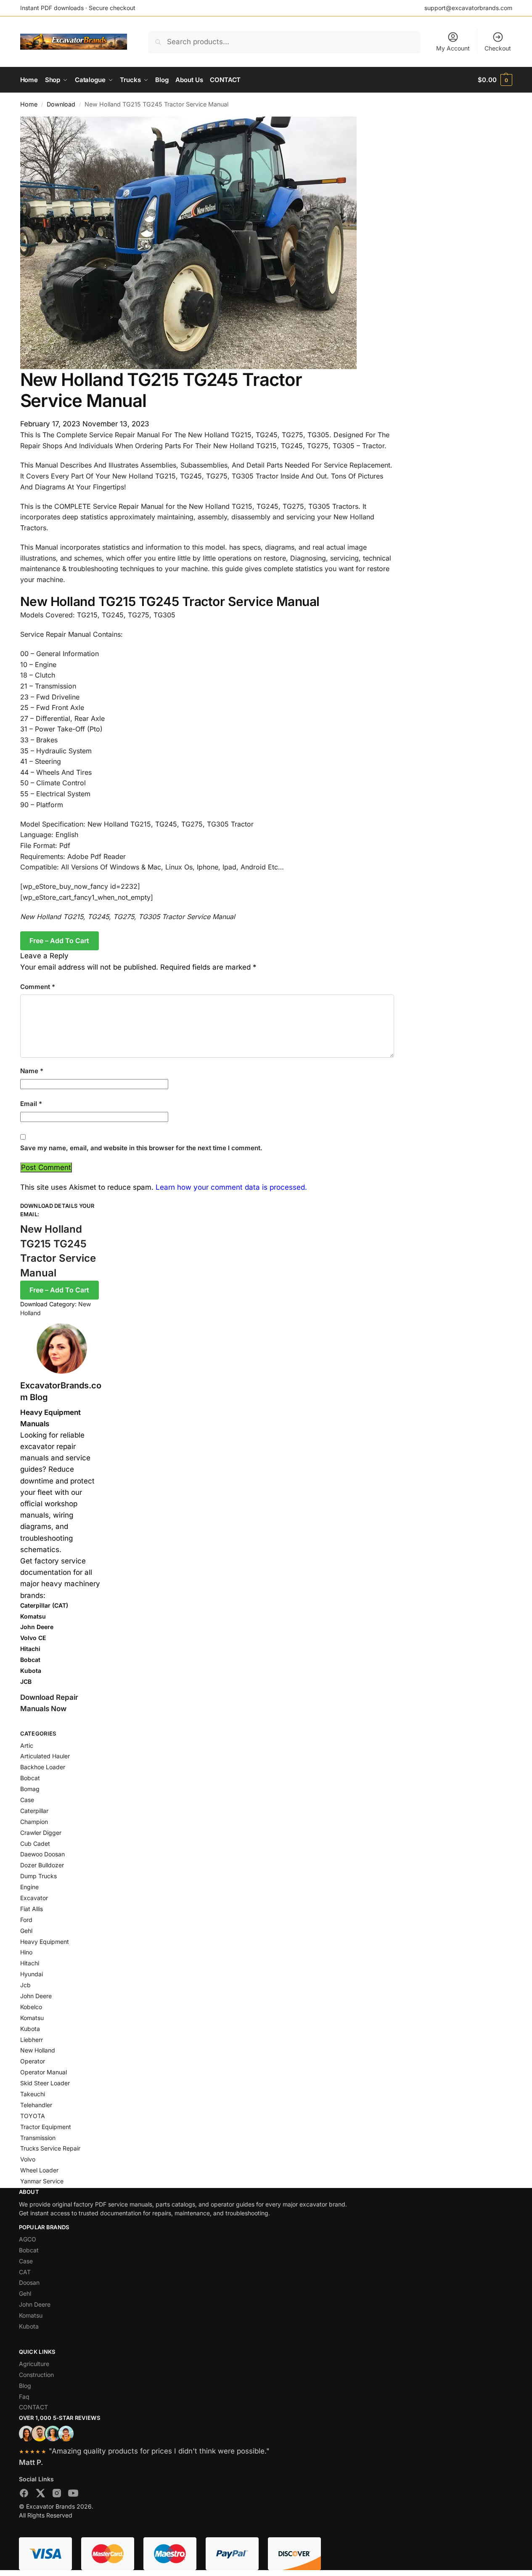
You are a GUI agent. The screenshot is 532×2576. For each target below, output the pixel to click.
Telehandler (36, 2105)
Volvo (28, 2159)
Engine (29, 1887)
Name (32, 1071)
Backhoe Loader (43, 1767)
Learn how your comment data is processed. (231, 1187)
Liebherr (32, 2040)
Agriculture (34, 2364)
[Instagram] (57, 2495)
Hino (26, 1952)
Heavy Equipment (45, 1942)
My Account (453, 48)
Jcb (25, 1985)
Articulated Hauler (45, 1756)
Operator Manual (44, 2072)
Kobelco (31, 2007)
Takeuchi (33, 2094)
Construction (36, 2375)
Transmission (38, 2138)
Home (29, 104)
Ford (26, 1920)
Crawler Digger (41, 1833)
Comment (38, 987)
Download (61, 104)
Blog (25, 2386)
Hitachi (30, 1963)
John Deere (36, 1996)
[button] (495, 80)
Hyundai (32, 1974)
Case (27, 1800)
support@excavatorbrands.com (468, 8)
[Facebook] (24, 2495)
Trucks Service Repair (50, 2148)
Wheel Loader (39, 2170)
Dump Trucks (38, 1876)
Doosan (29, 2282)
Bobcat (30, 1778)
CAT (25, 2272)
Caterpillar (34, 1811)
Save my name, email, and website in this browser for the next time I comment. (141, 1148)
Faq (24, 2397)
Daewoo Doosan (42, 1854)
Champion (34, 1822)
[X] (40, 2495)
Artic (27, 1745)
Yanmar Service (42, 2181)
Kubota (30, 2029)
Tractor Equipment (46, 2127)
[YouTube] (73, 2495)
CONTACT (33, 2407)
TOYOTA (33, 2116)
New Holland (38, 2050)
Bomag (30, 1789)
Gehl (26, 1931)
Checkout (498, 48)
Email (31, 1104)
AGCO (28, 2239)
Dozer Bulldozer (42, 1865)
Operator (33, 2061)
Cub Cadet (35, 1844)
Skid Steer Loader (45, 2083)
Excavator (34, 1898)
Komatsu (32, 2018)
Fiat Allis (32, 1909)
